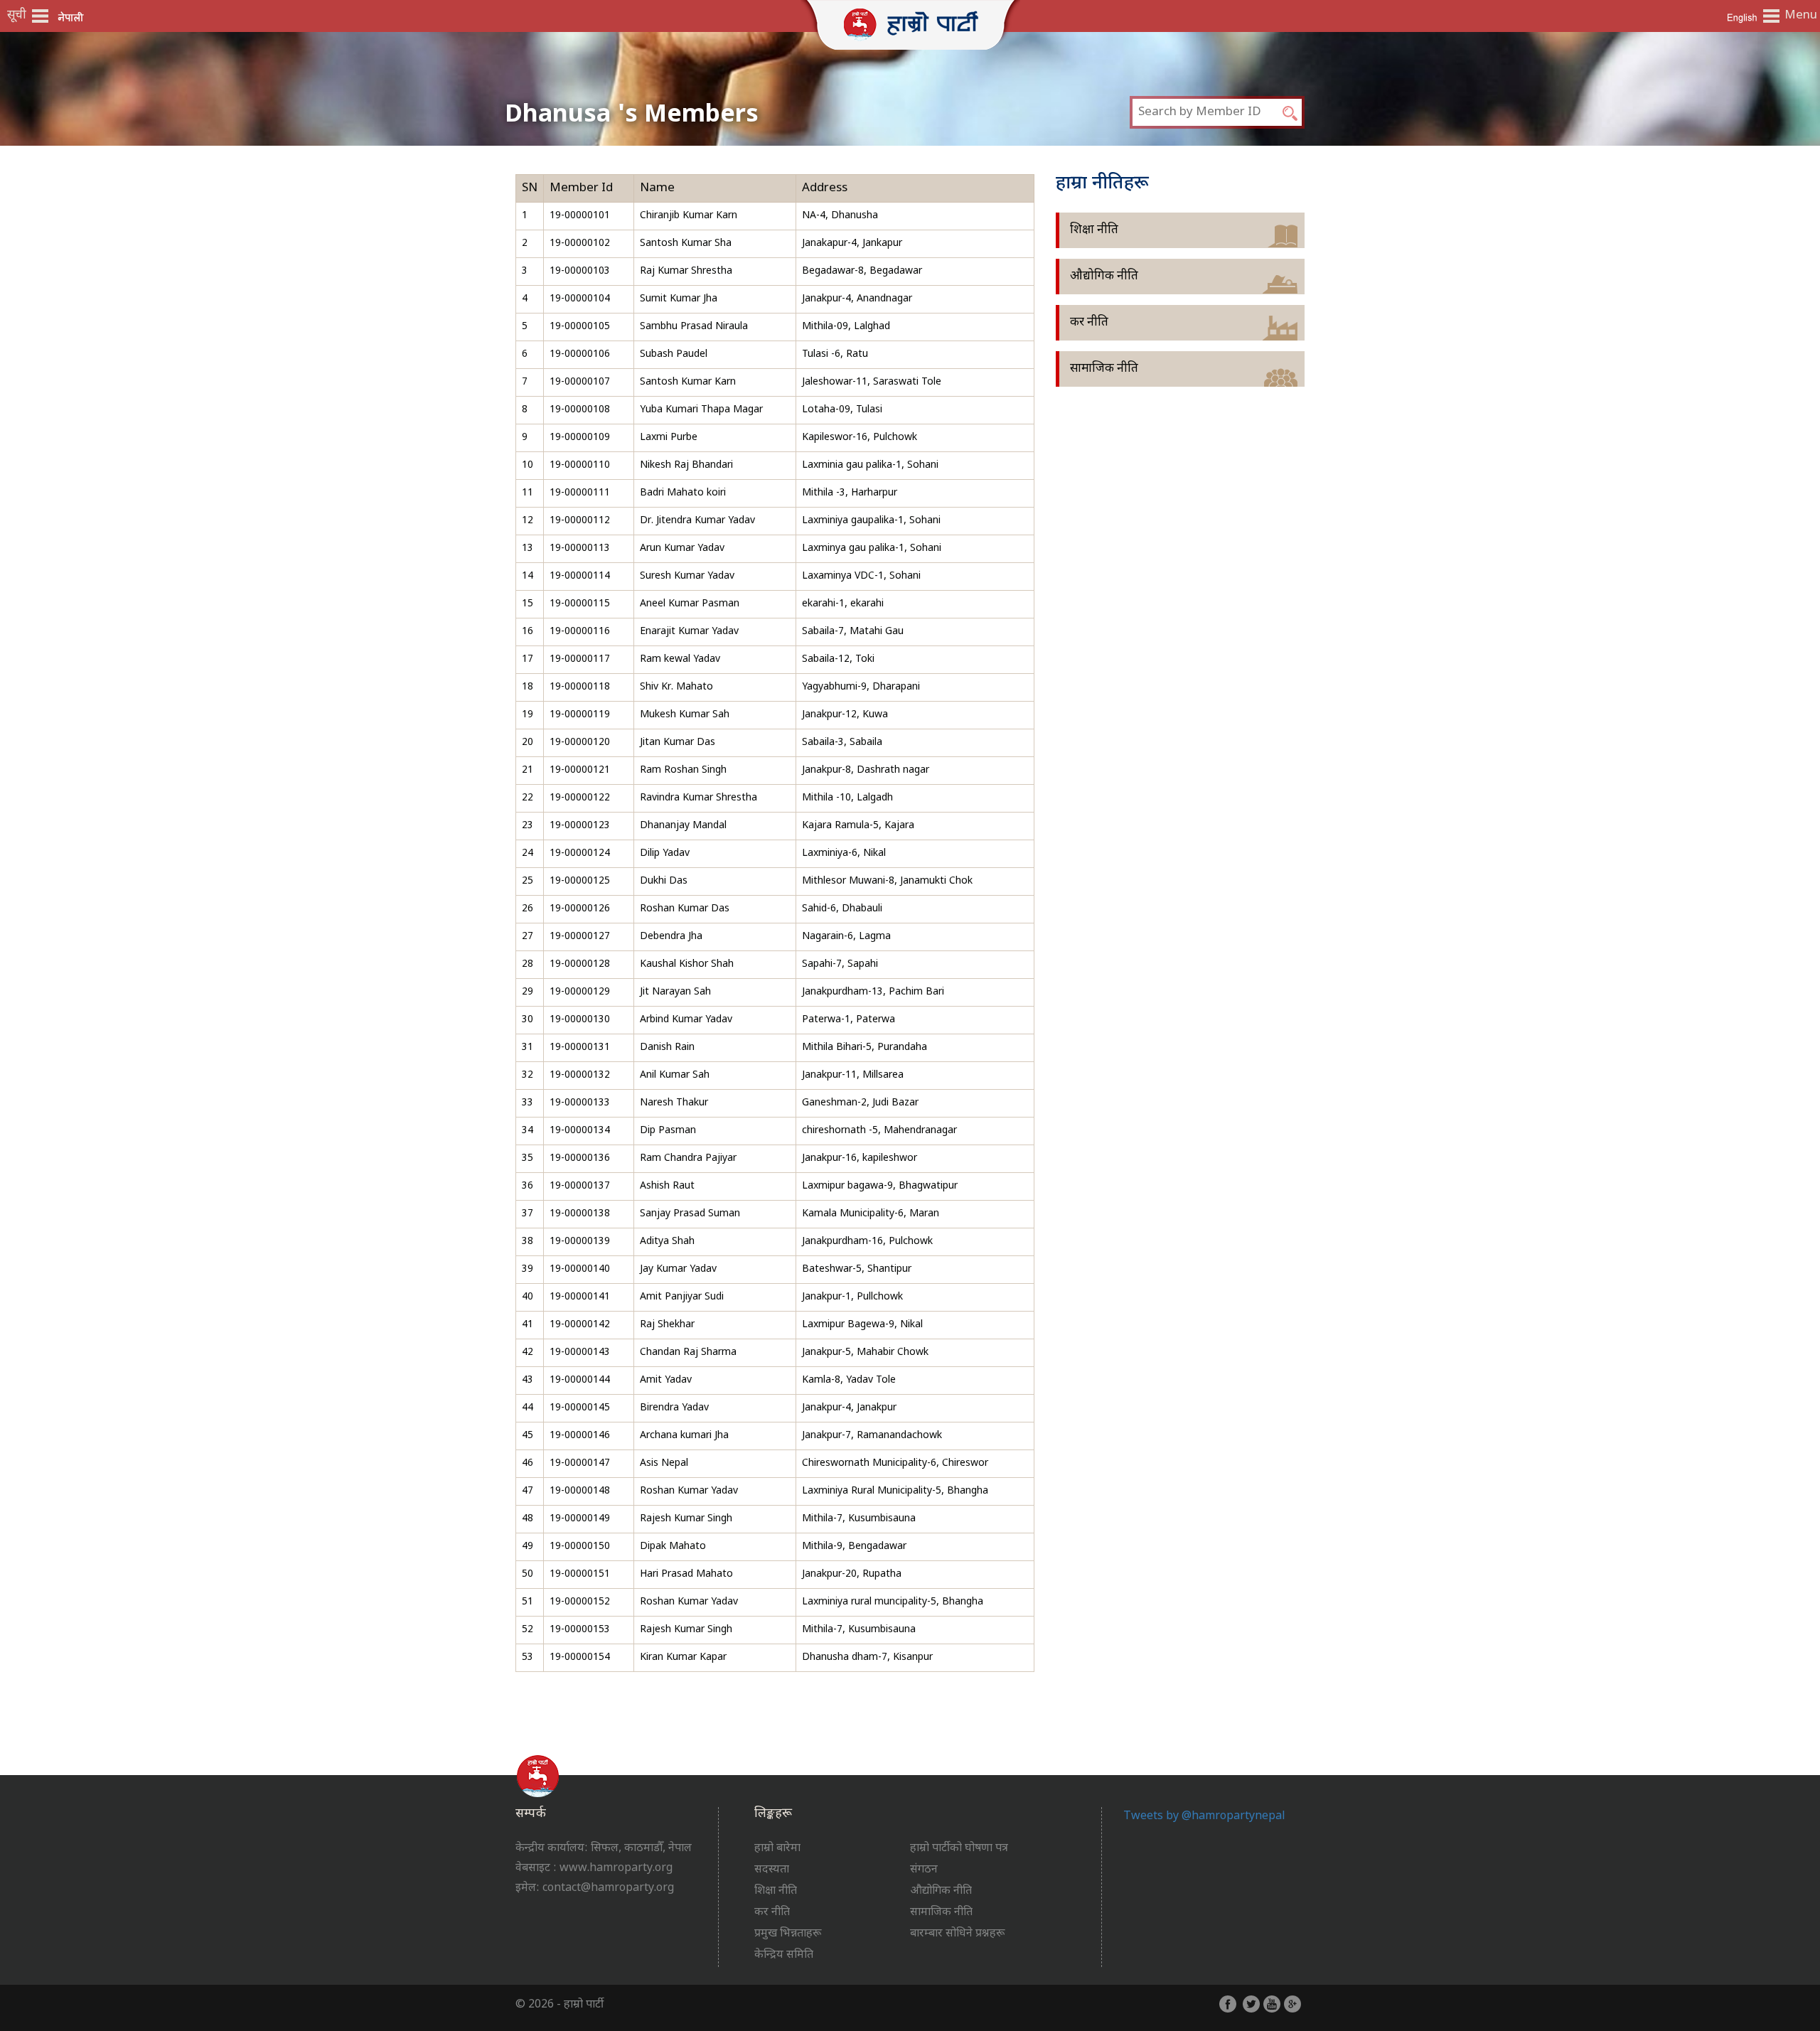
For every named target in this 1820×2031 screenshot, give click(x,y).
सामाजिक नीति (1104, 369)
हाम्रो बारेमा (777, 1849)
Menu (1799, 16)
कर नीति (1089, 323)
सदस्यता (772, 1870)
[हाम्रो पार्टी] (910, 22)
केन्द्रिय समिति (784, 1955)
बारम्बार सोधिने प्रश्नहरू (957, 1934)
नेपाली (71, 17)
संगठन (924, 1870)
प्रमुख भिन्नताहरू (788, 1934)
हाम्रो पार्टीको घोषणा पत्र (959, 1849)
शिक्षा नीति (1094, 230)
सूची (17, 16)
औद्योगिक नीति (1104, 277)
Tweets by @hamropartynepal (1204, 1817)
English (1742, 17)
